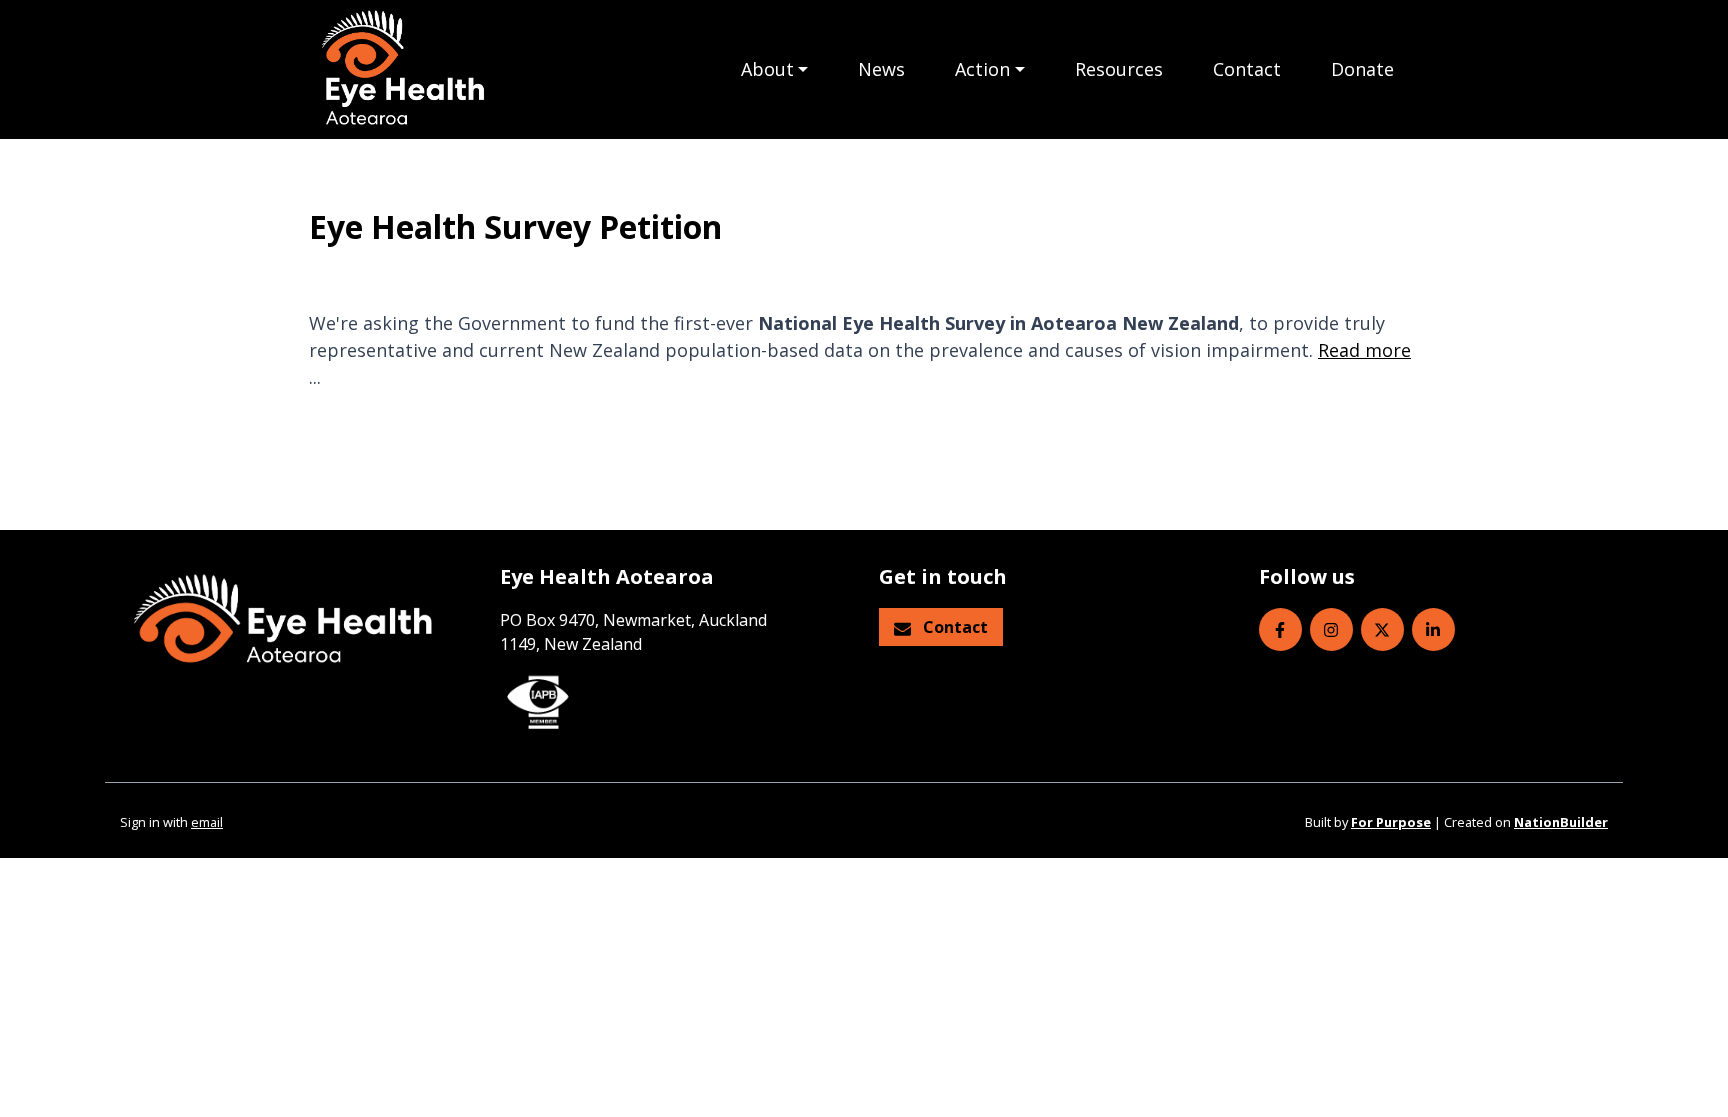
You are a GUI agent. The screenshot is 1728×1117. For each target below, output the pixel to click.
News (881, 69)
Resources (1119, 69)
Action (982, 69)
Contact (1247, 69)
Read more (1364, 350)
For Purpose (1391, 822)
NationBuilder (1561, 822)
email (207, 822)
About (767, 69)
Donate (1362, 69)
